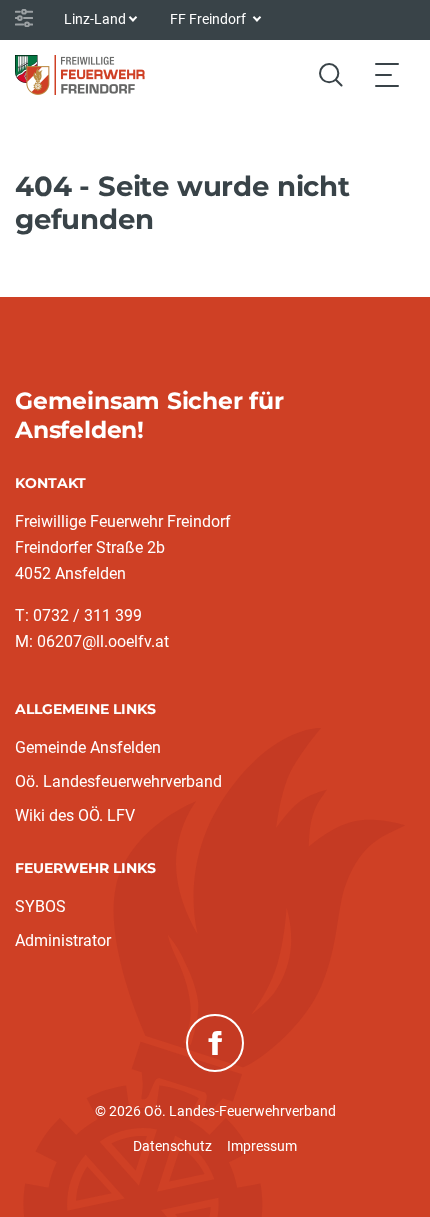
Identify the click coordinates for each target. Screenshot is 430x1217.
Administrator (63, 940)
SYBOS (40, 906)
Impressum (262, 1146)
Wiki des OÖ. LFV (75, 815)
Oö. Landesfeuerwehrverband (118, 781)
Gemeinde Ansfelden (88, 747)
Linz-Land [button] (95, 19)
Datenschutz (172, 1146)
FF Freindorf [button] (209, 19)
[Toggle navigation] (387, 74)
